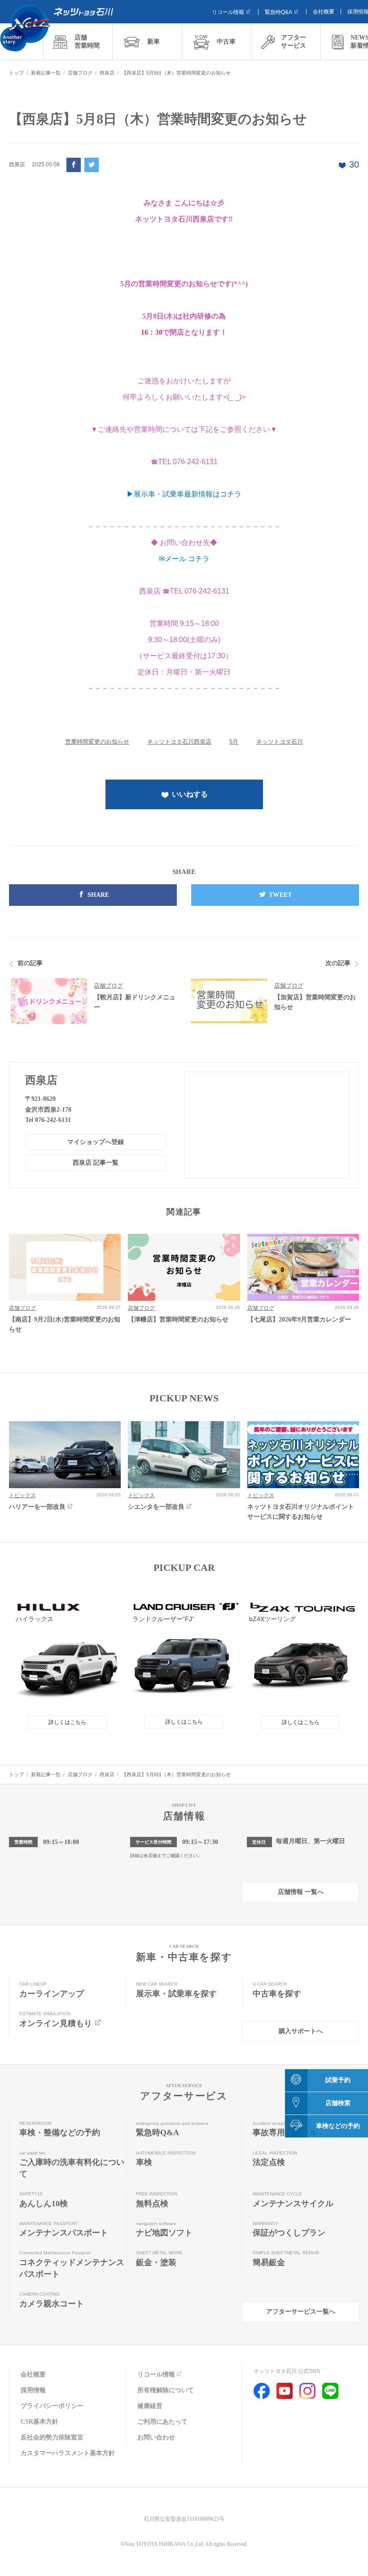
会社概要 (324, 12)
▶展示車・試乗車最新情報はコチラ (184, 494)
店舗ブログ (108, 986)
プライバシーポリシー (52, 2406)
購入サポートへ (301, 2031)
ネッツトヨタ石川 (280, 742)
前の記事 (30, 963)
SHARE (99, 895)
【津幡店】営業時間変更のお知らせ (178, 1319)
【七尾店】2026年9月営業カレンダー (299, 1319)
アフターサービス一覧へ (301, 2312)
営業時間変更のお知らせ (97, 742)
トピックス (22, 1495)
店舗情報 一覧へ (301, 1892)
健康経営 (150, 2406)
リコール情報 (228, 12)
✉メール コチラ (184, 559)
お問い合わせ (156, 2437)
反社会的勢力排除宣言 (52, 2437)
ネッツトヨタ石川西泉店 (179, 742)
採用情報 (33, 2390)
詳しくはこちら (67, 1722)
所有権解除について (166, 2390)
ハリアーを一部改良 (37, 1507)
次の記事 (338, 963)
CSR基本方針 (39, 2422)
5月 (234, 742)
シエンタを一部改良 (156, 1507)
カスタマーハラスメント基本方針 (68, 2453)
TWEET (280, 895)
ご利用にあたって (162, 2422)
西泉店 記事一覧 (96, 1163)
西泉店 (41, 1080)
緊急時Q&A (278, 12)
